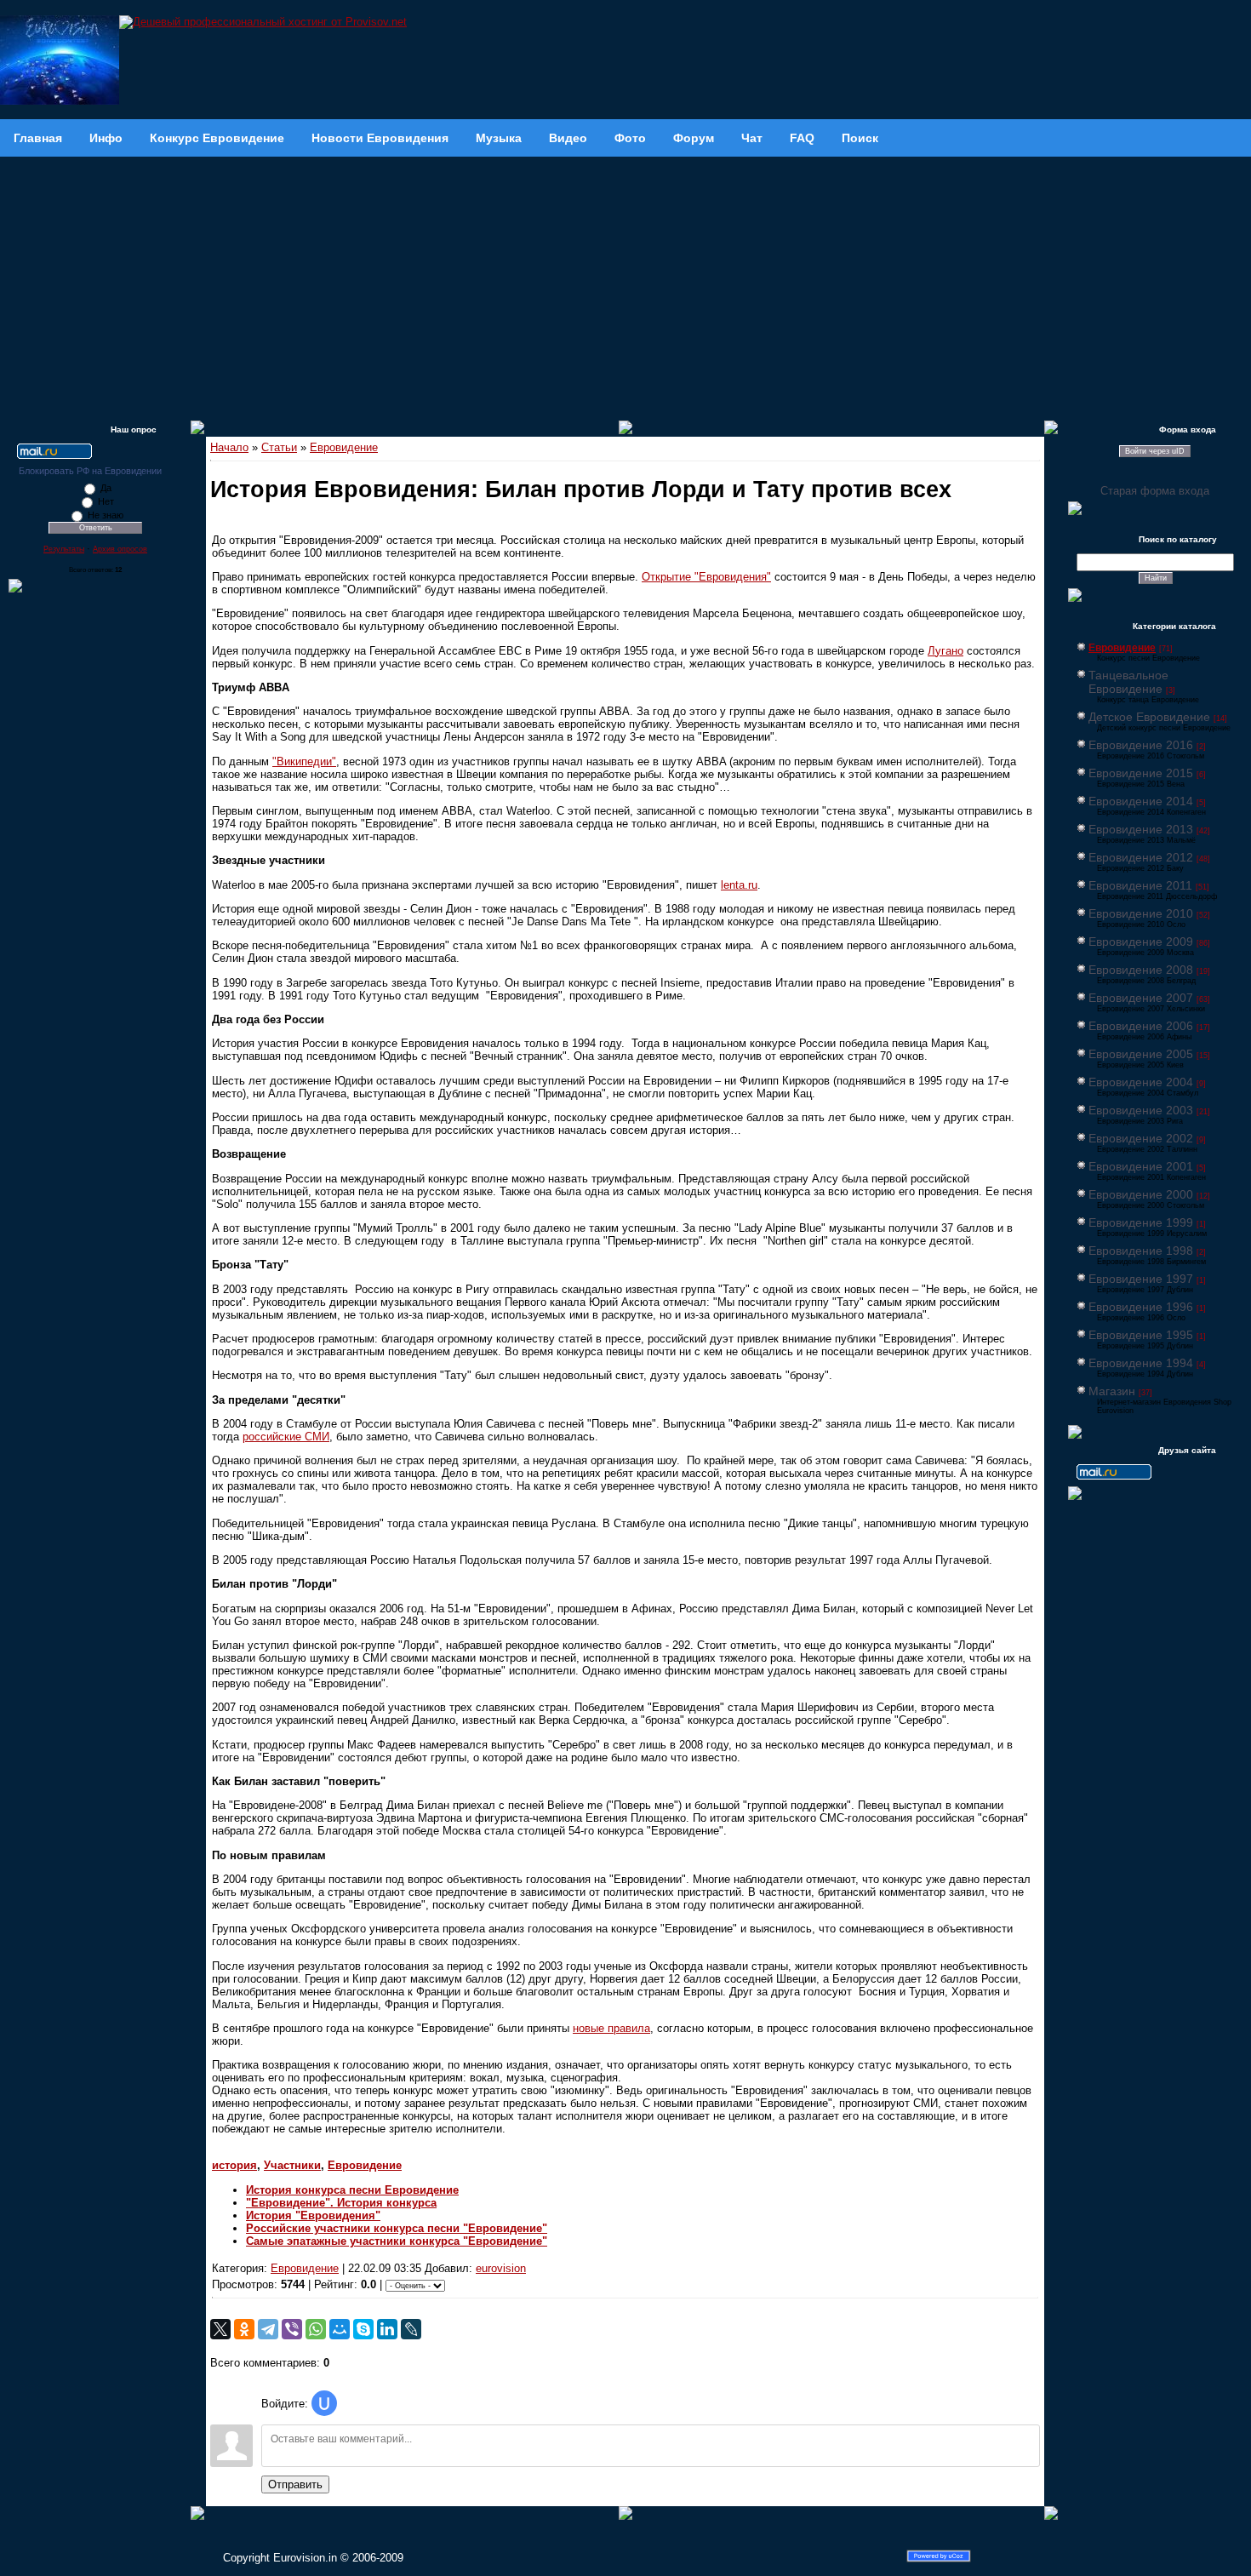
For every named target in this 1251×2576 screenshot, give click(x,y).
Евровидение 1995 (1141, 1335)
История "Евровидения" (313, 2215)
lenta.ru (739, 885)
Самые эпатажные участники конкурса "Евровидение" (397, 2241)
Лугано (945, 651)
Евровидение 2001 (1141, 1166)
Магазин (1112, 1391)
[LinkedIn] (387, 2329)
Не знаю (106, 515)
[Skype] (363, 2329)
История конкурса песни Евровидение (352, 2190)
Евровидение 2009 (1141, 942)
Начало (229, 447)
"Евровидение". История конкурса (341, 2203)
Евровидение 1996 (1141, 1307)
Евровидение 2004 (1141, 1082)
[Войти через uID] (324, 2403)
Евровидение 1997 (1141, 1279)
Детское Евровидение (1149, 717)
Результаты (64, 549)
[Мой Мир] (340, 2329)
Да (106, 488)
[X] (220, 2329)
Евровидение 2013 (1141, 829)
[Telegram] (268, 2329)
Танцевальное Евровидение (1128, 682)
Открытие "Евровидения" (706, 577)
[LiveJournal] (411, 2329)
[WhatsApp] (316, 2329)
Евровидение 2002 (1141, 1138)
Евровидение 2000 (1141, 1194)
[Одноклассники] (244, 2329)
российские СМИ (286, 1437)
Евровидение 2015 (1141, 773)
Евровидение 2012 (1141, 857)
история (234, 2165)
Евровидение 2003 (1141, 1110)
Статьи (279, 447)
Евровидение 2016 (1141, 745)
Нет (106, 501)
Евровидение (344, 447)
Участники (292, 2165)
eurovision (501, 2268)
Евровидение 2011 (1140, 885)
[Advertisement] (625, 284)
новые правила (611, 2028)
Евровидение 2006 (1141, 1026)
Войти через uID (1155, 451)
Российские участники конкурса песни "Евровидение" (397, 2228)
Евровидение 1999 (1141, 1222)
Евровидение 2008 (1141, 970)
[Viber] (292, 2329)
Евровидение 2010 (1141, 913)
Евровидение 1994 (1141, 1363)
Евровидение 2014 (1141, 801)
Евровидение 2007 (1141, 998)
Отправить (295, 2484)
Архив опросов (120, 549)
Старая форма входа (1155, 491)
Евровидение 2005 (1141, 1054)
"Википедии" (304, 761)
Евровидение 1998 (1141, 1251)
